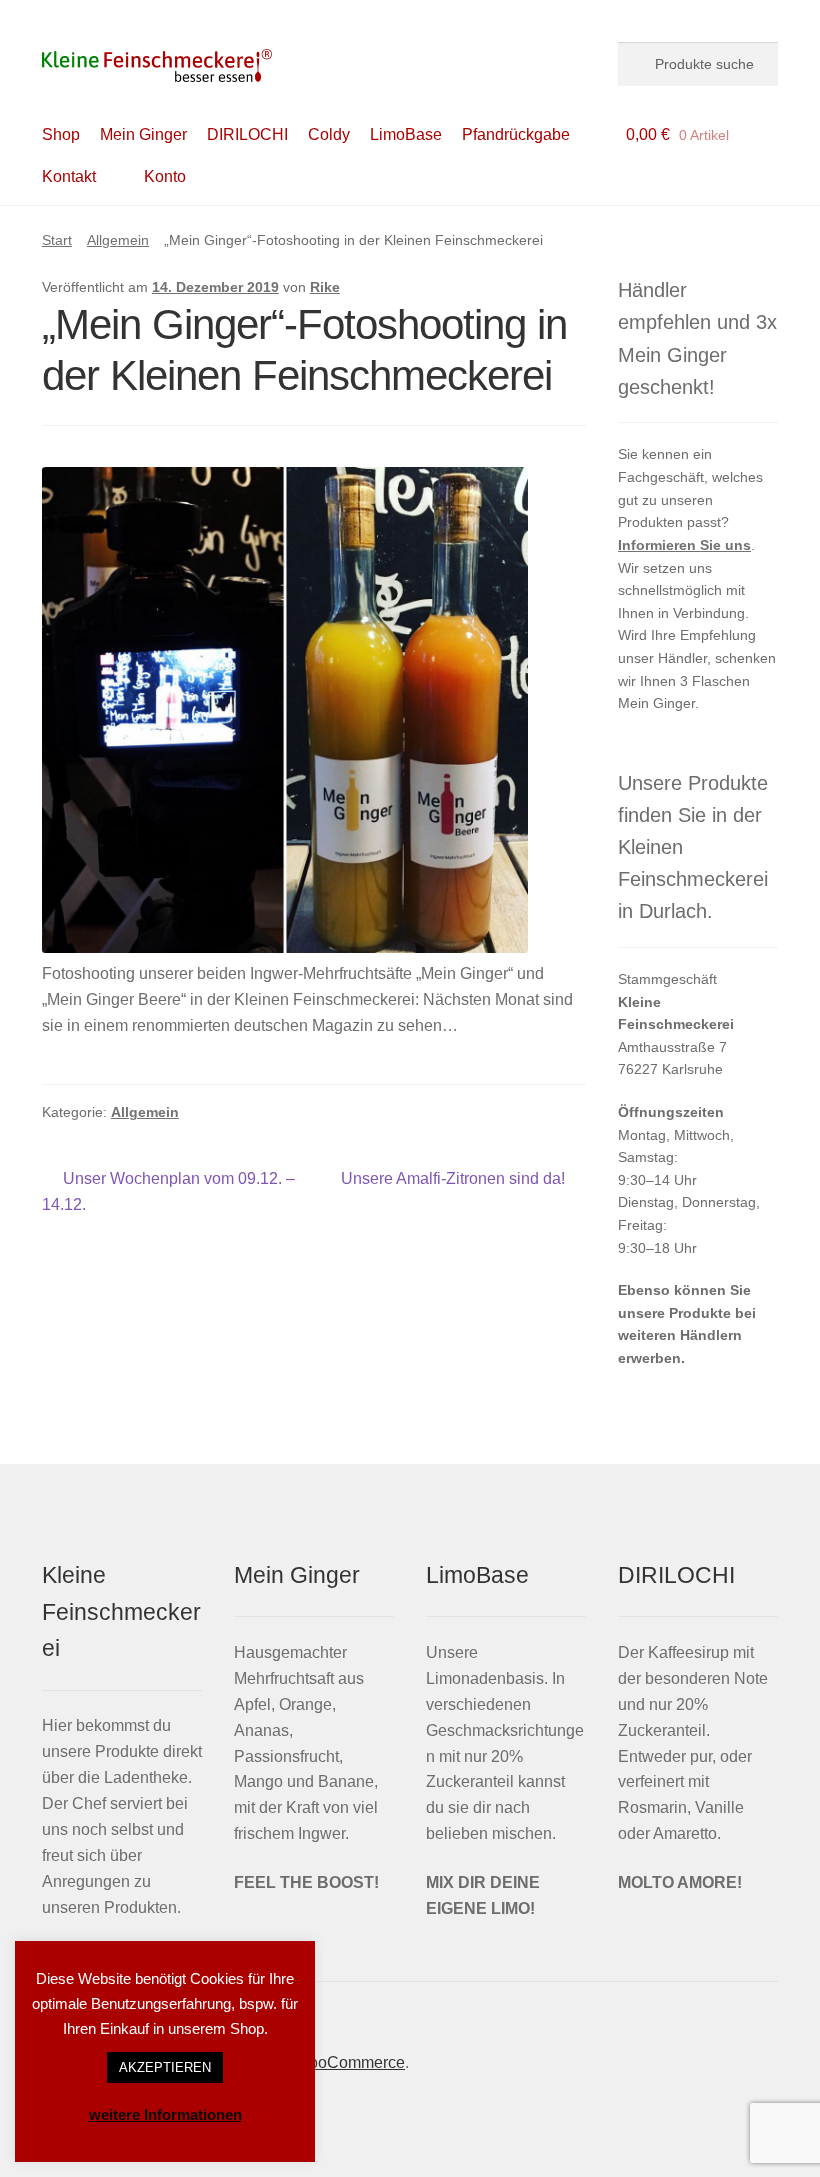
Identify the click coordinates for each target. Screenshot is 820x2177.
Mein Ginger (143, 134)
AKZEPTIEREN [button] (165, 2067)
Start (57, 240)
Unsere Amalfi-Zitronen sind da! (453, 1180)
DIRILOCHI (247, 134)
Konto (165, 176)
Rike (325, 287)
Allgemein (118, 240)
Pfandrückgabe (516, 134)
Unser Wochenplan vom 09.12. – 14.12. (168, 1191)
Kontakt (69, 176)
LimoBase (406, 134)
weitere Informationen (165, 2114)
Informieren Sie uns (684, 545)
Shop (61, 134)
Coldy (329, 134)
